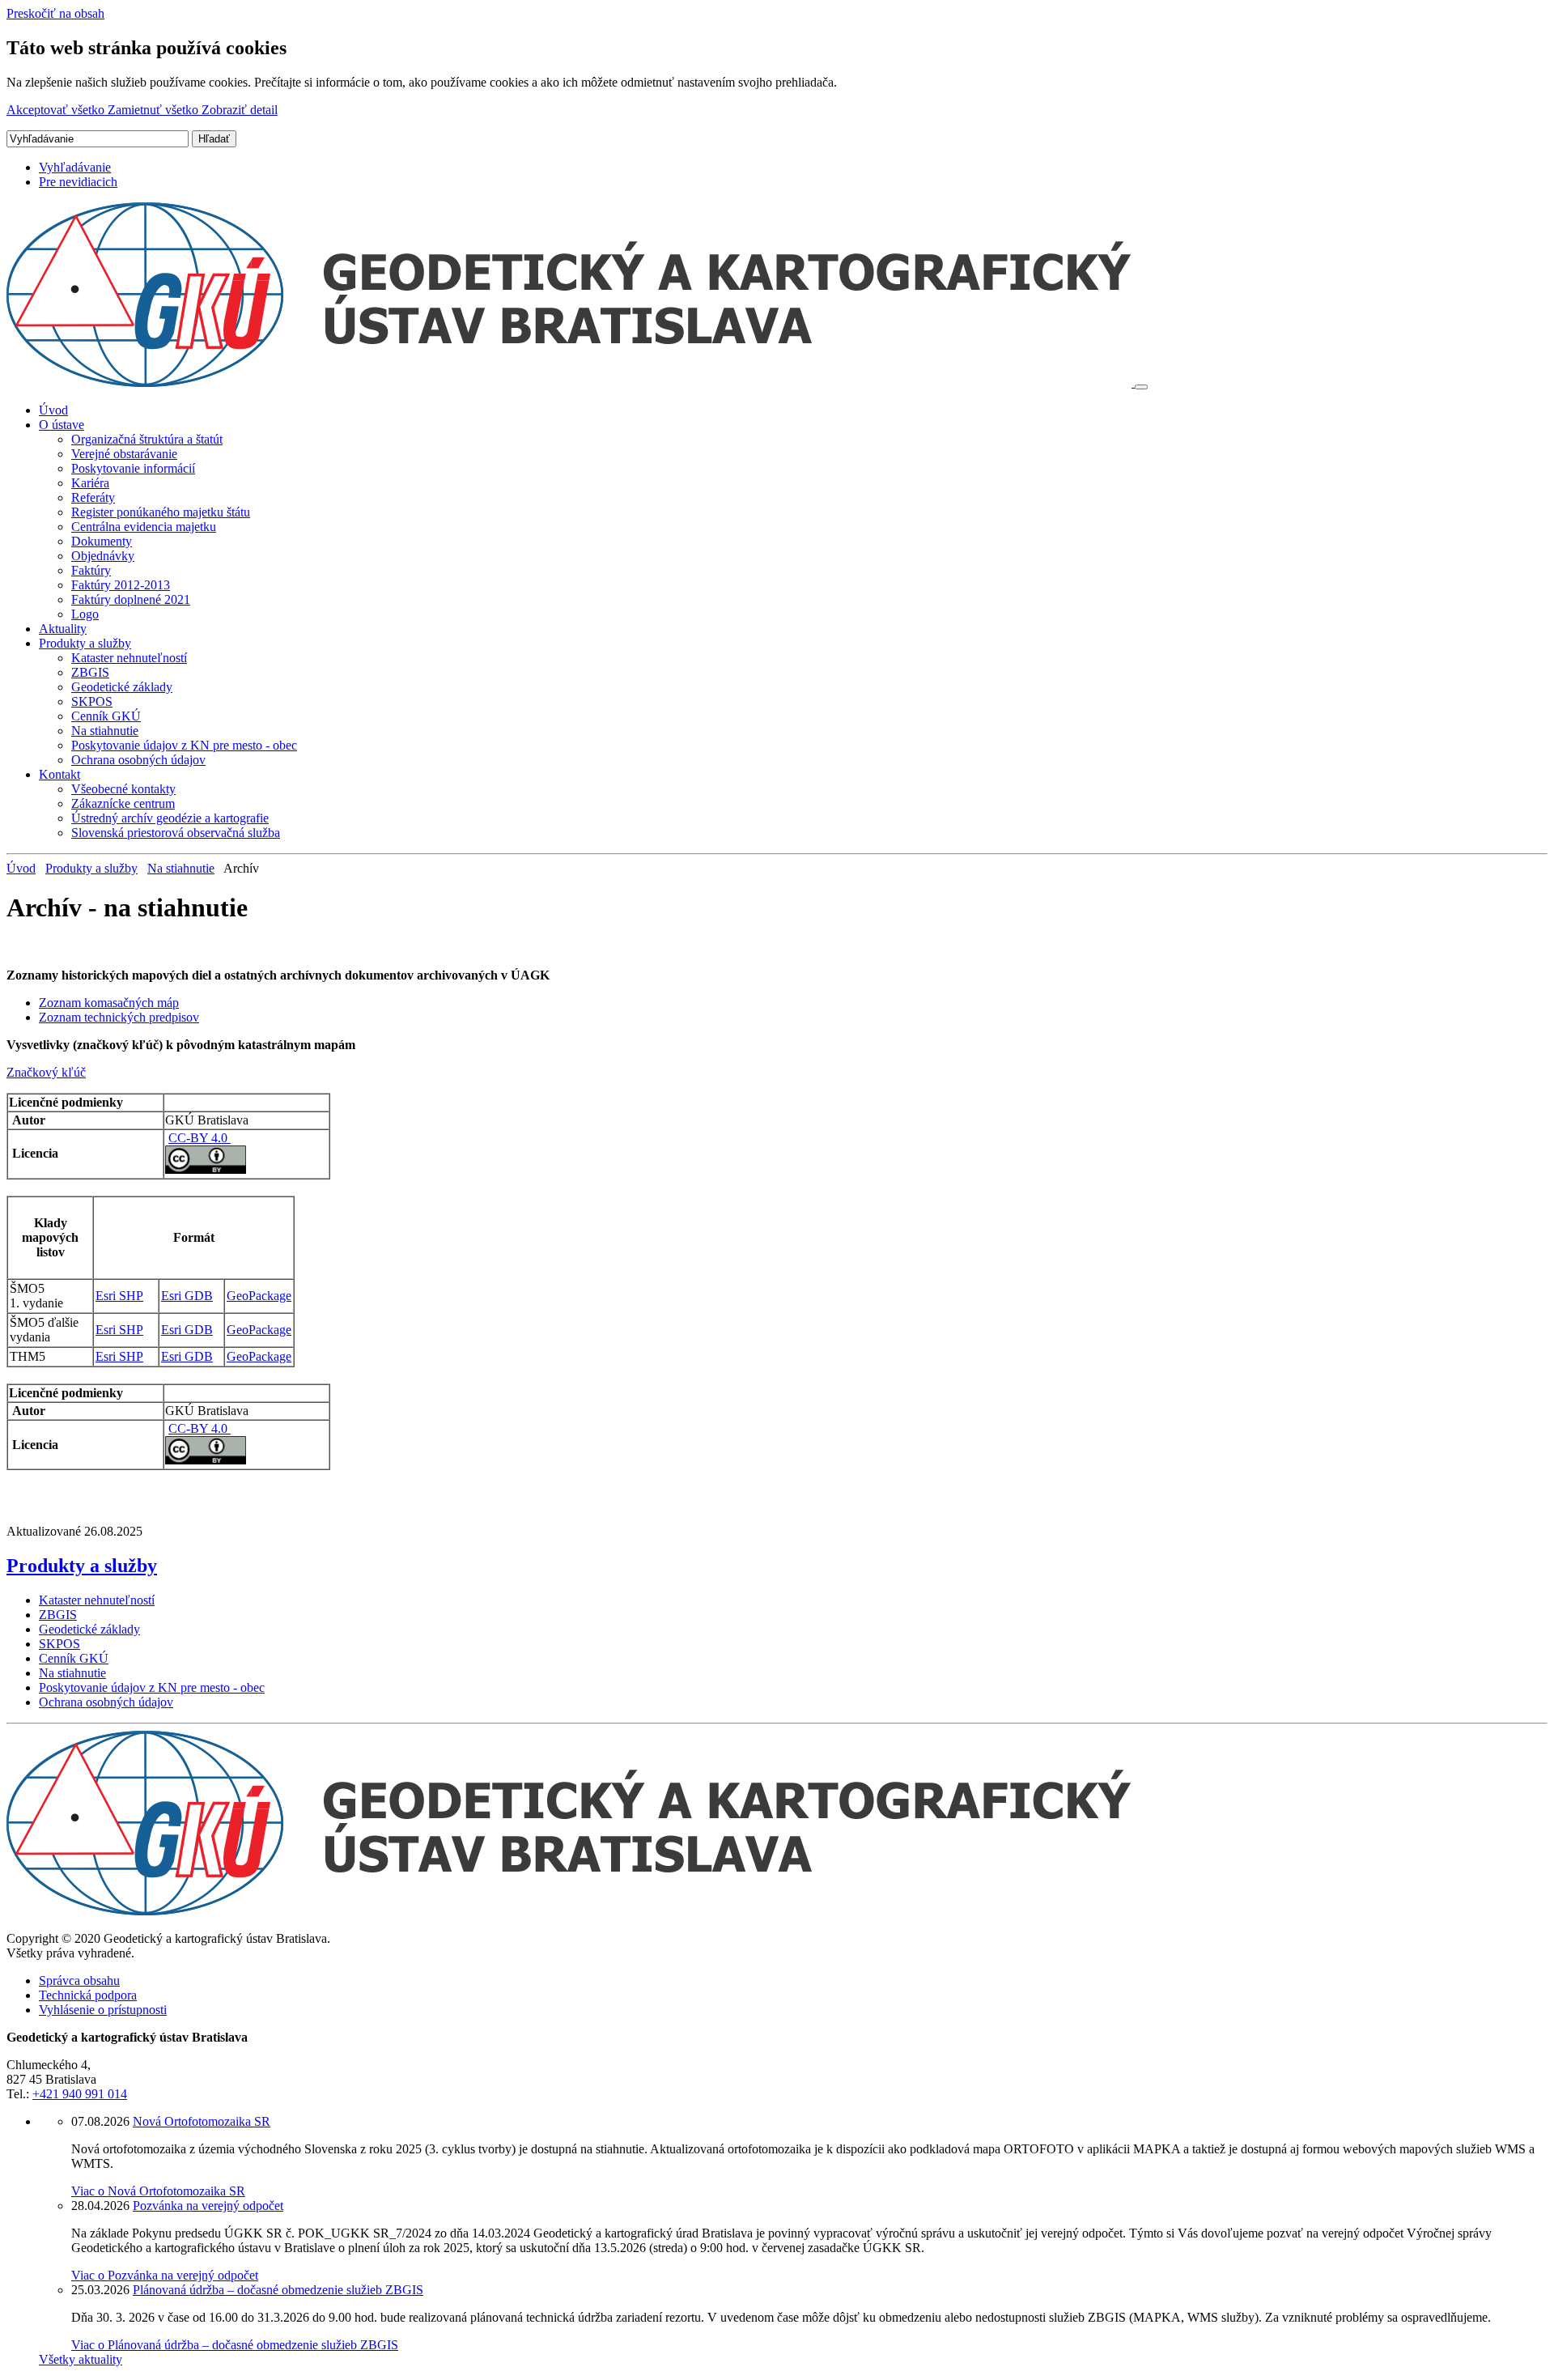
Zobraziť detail (240, 110)
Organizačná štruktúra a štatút (147, 439)
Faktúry (91, 570)
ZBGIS (90, 672)
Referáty (93, 497)
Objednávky (103, 556)
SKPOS (92, 701)
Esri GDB (187, 1296)
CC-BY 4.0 (200, 1138)
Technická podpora (88, 1995)
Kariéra (90, 483)
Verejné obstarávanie (124, 454)
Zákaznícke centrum (123, 803)
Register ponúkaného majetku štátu (161, 512)
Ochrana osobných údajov (138, 760)
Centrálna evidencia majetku (144, 527)
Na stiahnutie (105, 731)
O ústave (62, 425)
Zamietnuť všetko (155, 110)
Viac (158, 2191)
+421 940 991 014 (80, 2094)
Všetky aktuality (81, 2359)
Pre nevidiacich (78, 182)
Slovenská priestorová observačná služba (176, 833)
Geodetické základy (122, 687)
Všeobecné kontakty (123, 789)
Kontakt (59, 774)
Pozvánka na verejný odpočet (208, 2206)
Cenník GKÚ (106, 716)
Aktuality (63, 629)
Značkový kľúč (46, 1072)
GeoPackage (259, 1296)
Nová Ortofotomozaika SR (202, 2121)
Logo (85, 614)
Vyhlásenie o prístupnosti (103, 2010)
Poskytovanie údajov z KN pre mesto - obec (184, 745)
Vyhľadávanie (75, 167)
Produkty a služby (85, 643)
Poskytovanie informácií (133, 468)
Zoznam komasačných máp (109, 1003)
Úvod (53, 410)
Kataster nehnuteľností (129, 658)
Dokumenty (102, 541)
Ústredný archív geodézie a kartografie (170, 818)
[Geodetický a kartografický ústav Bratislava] (571, 382)
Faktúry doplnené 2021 (131, 599)
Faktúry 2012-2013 (121, 585)
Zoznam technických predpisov (119, 1017)
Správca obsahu (79, 1980)
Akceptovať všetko (57, 110)
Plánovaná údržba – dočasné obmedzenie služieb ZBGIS (278, 2290)
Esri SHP (119, 1296)
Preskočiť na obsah (55, 13)
